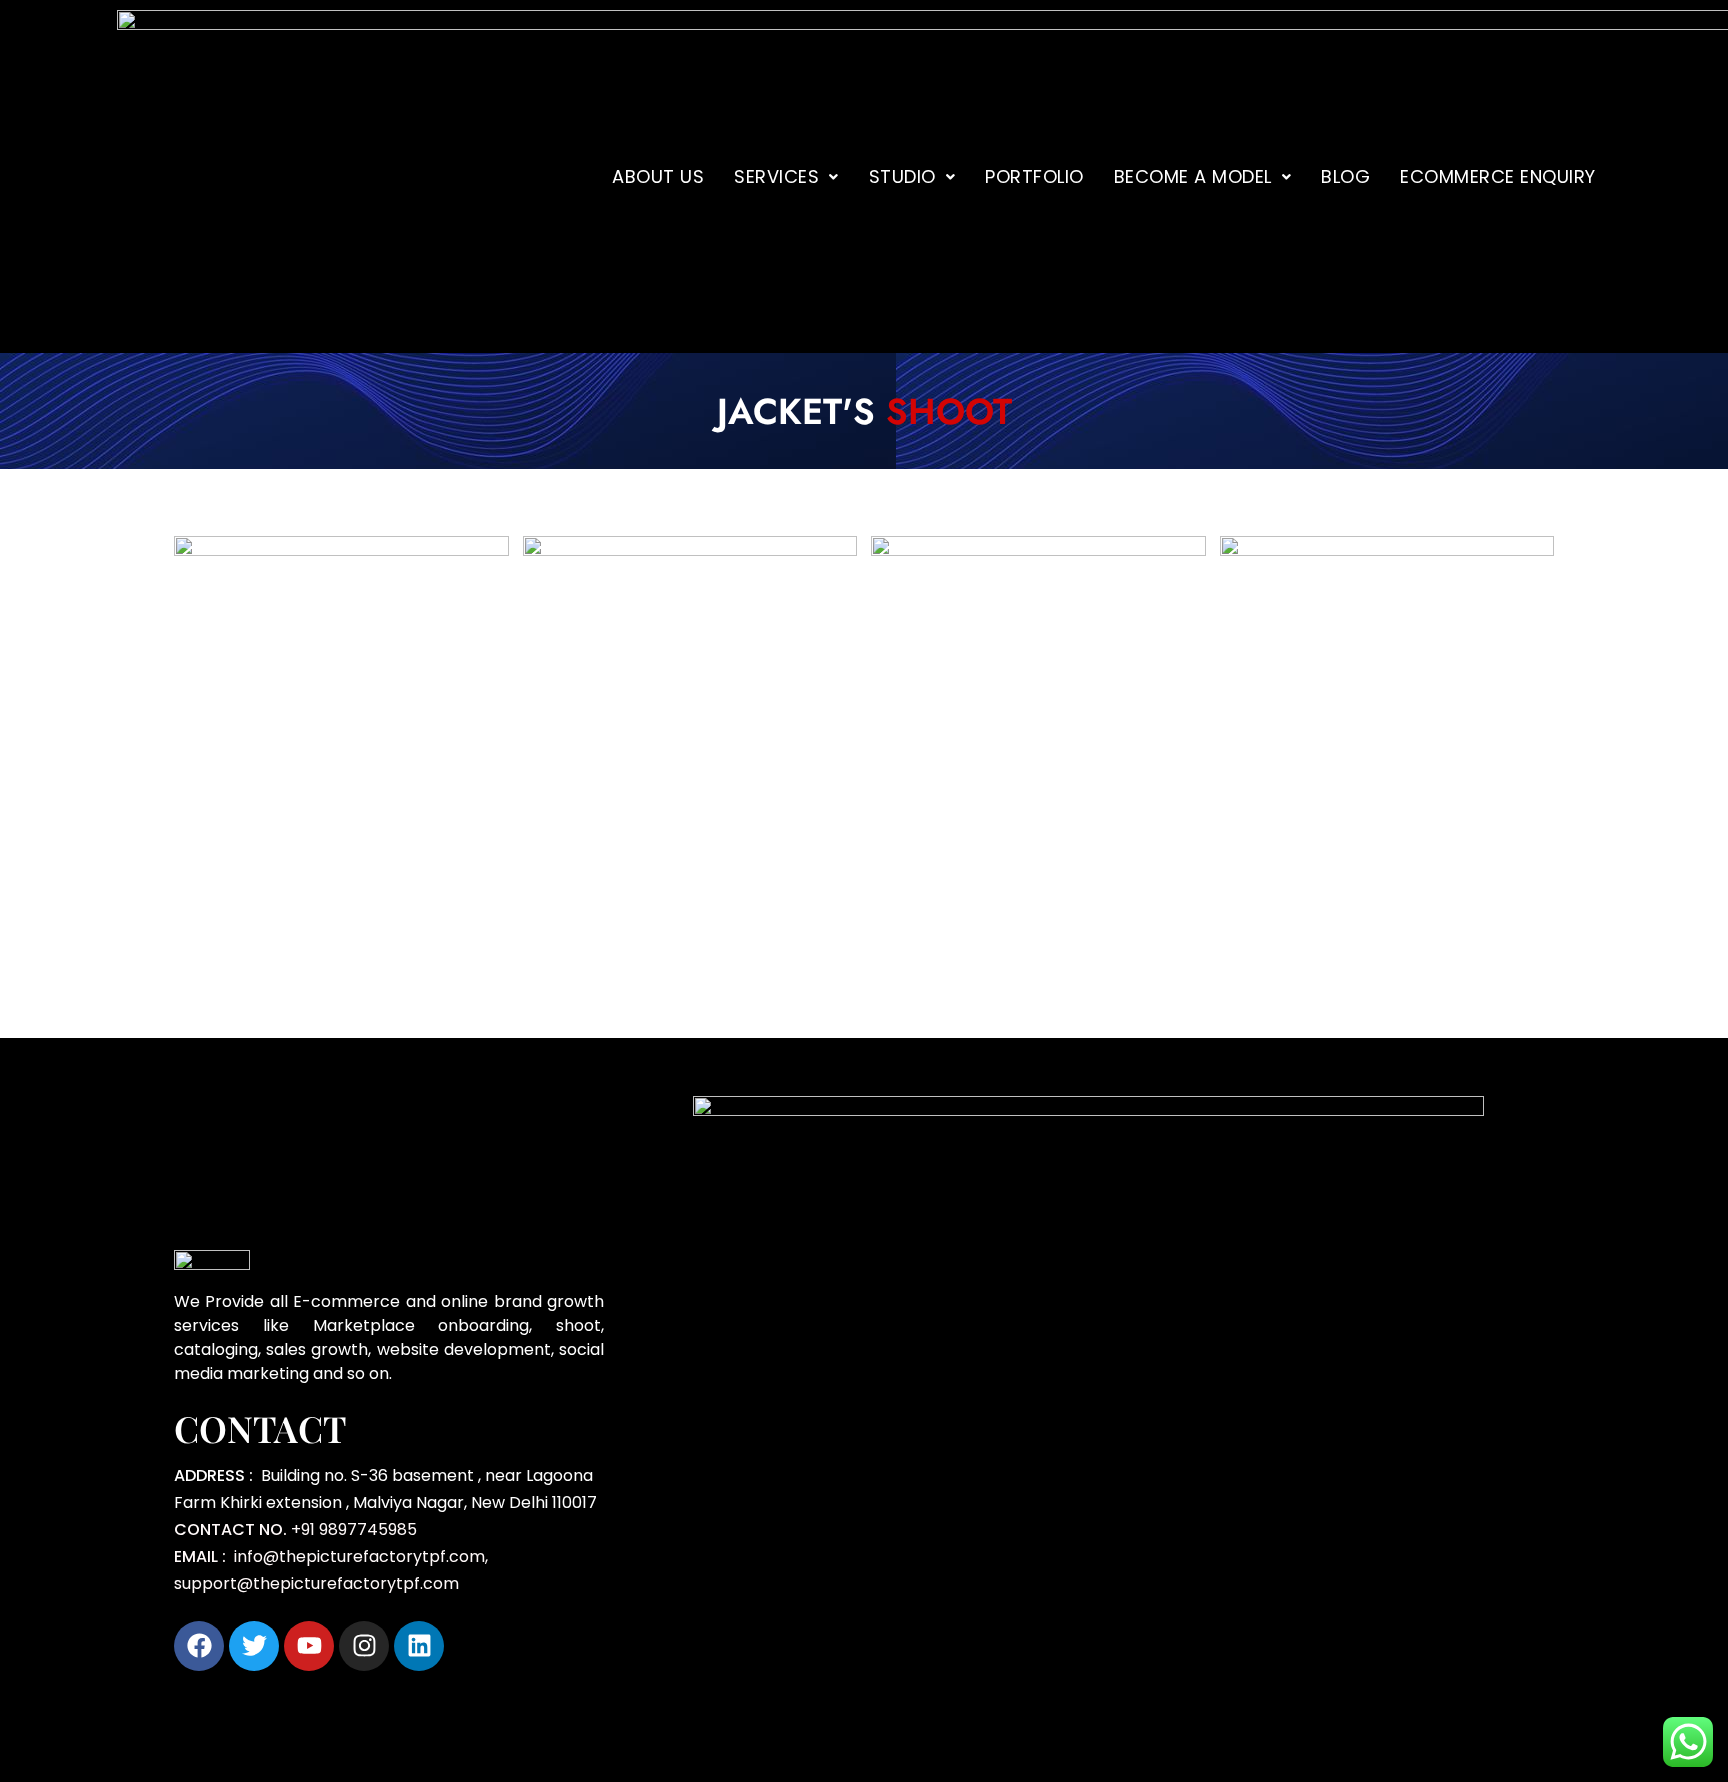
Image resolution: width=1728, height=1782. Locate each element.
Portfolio (1034, 176)
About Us (658, 176)
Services (776, 176)
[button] (786, 177)
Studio (902, 176)
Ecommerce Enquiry (1498, 176)
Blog (1345, 176)
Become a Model (1193, 176)
